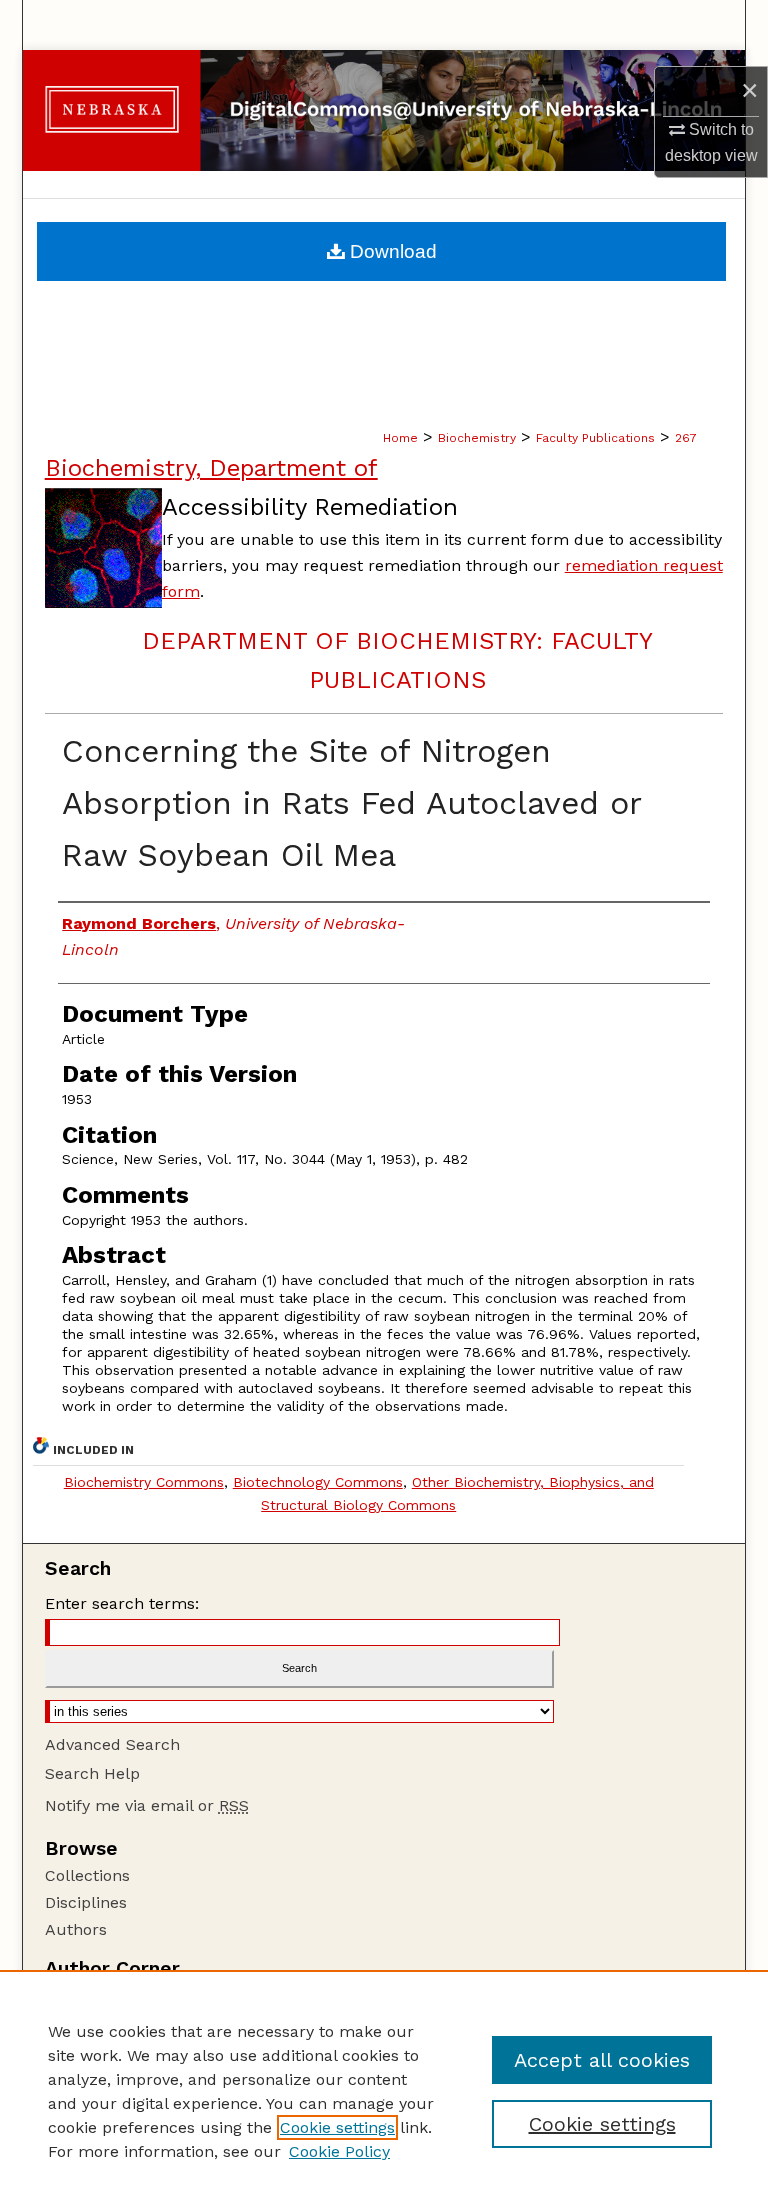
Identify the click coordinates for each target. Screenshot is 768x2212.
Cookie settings (337, 2127)
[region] (384, 2091)
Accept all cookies (602, 2060)
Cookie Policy (339, 2151)
